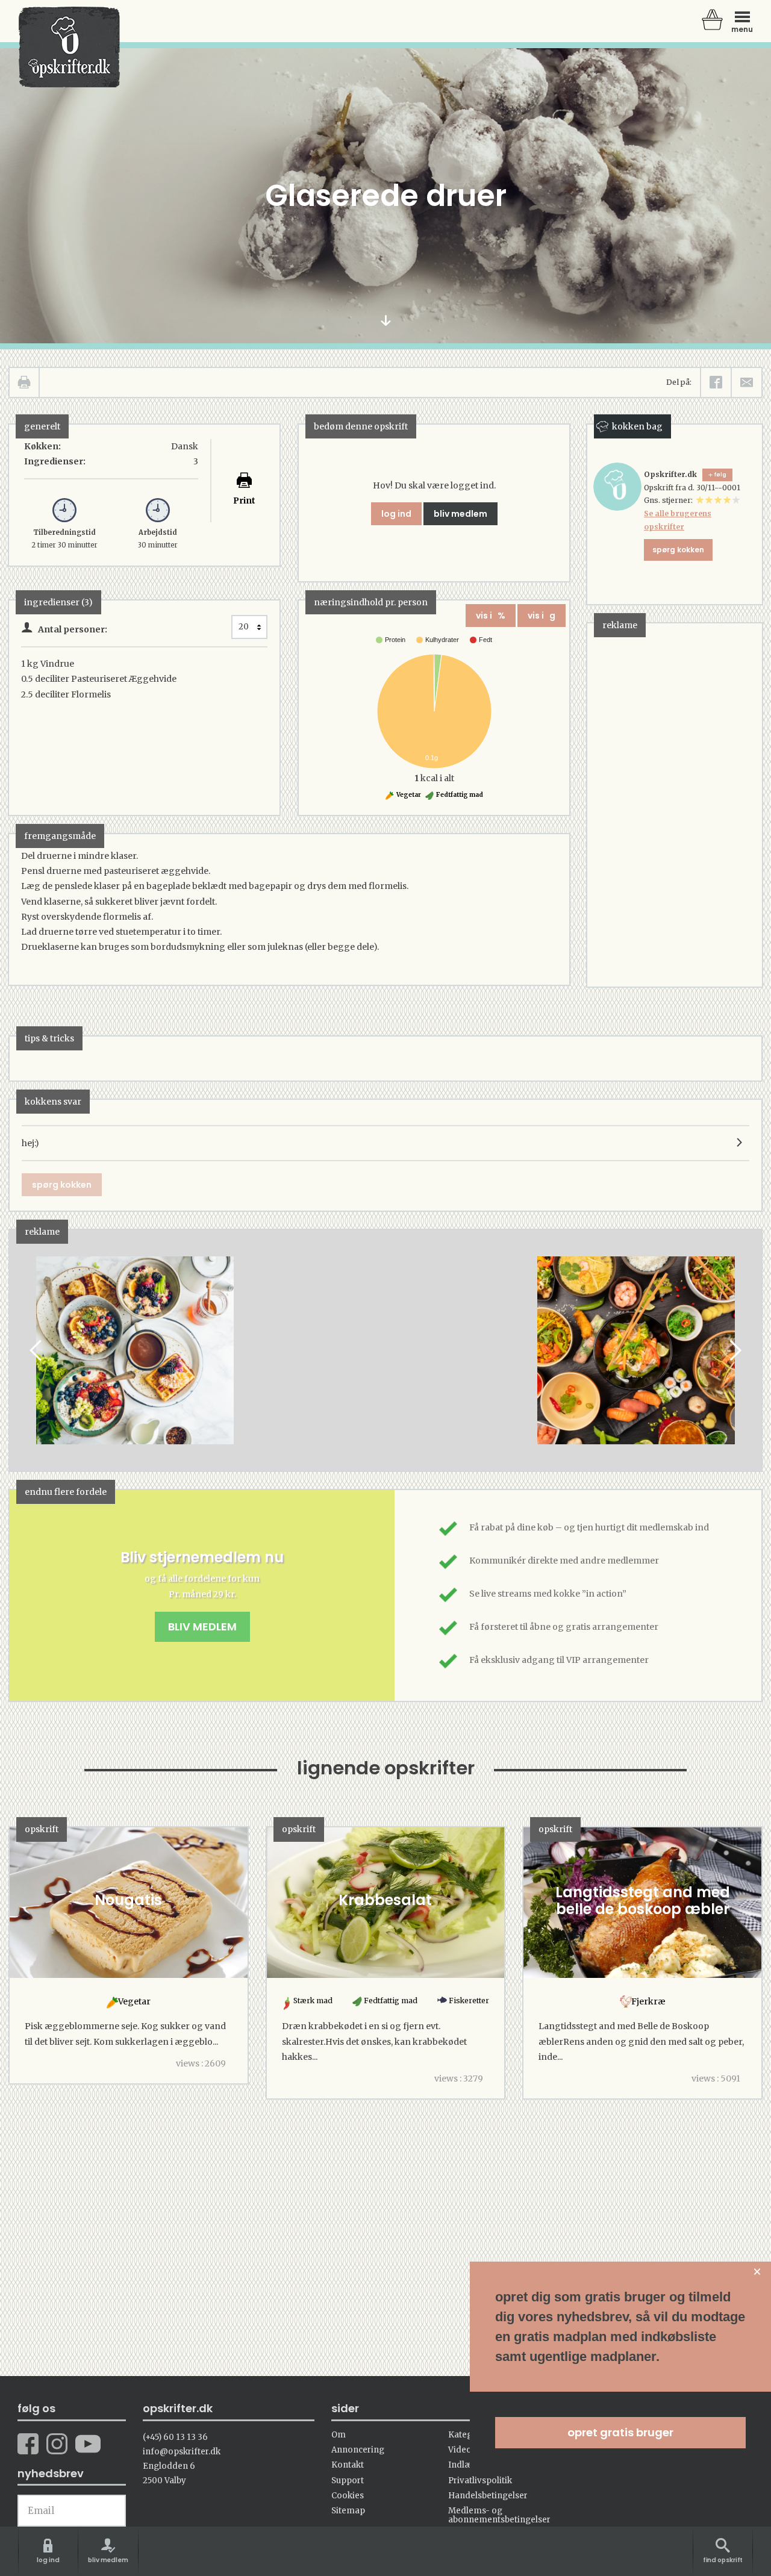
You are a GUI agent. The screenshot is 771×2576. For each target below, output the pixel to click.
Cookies (348, 2496)
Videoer (464, 2450)
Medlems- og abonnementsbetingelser (499, 2515)
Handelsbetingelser (488, 2496)
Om (339, 2435)
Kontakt (348, 2465)
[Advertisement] (678, 804)
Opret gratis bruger (620, 2432)
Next (734, 1351)
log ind (396, 514)
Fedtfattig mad (459, 795)
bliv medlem (460, 514)
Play (19, 1351)
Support (348, 2481)
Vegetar (408, 795)
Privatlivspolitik (480, 2481)
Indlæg (463, 2465)
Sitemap (348, 2511)
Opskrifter (69, 47)
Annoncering (358, 2450)
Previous (37, 1351)
